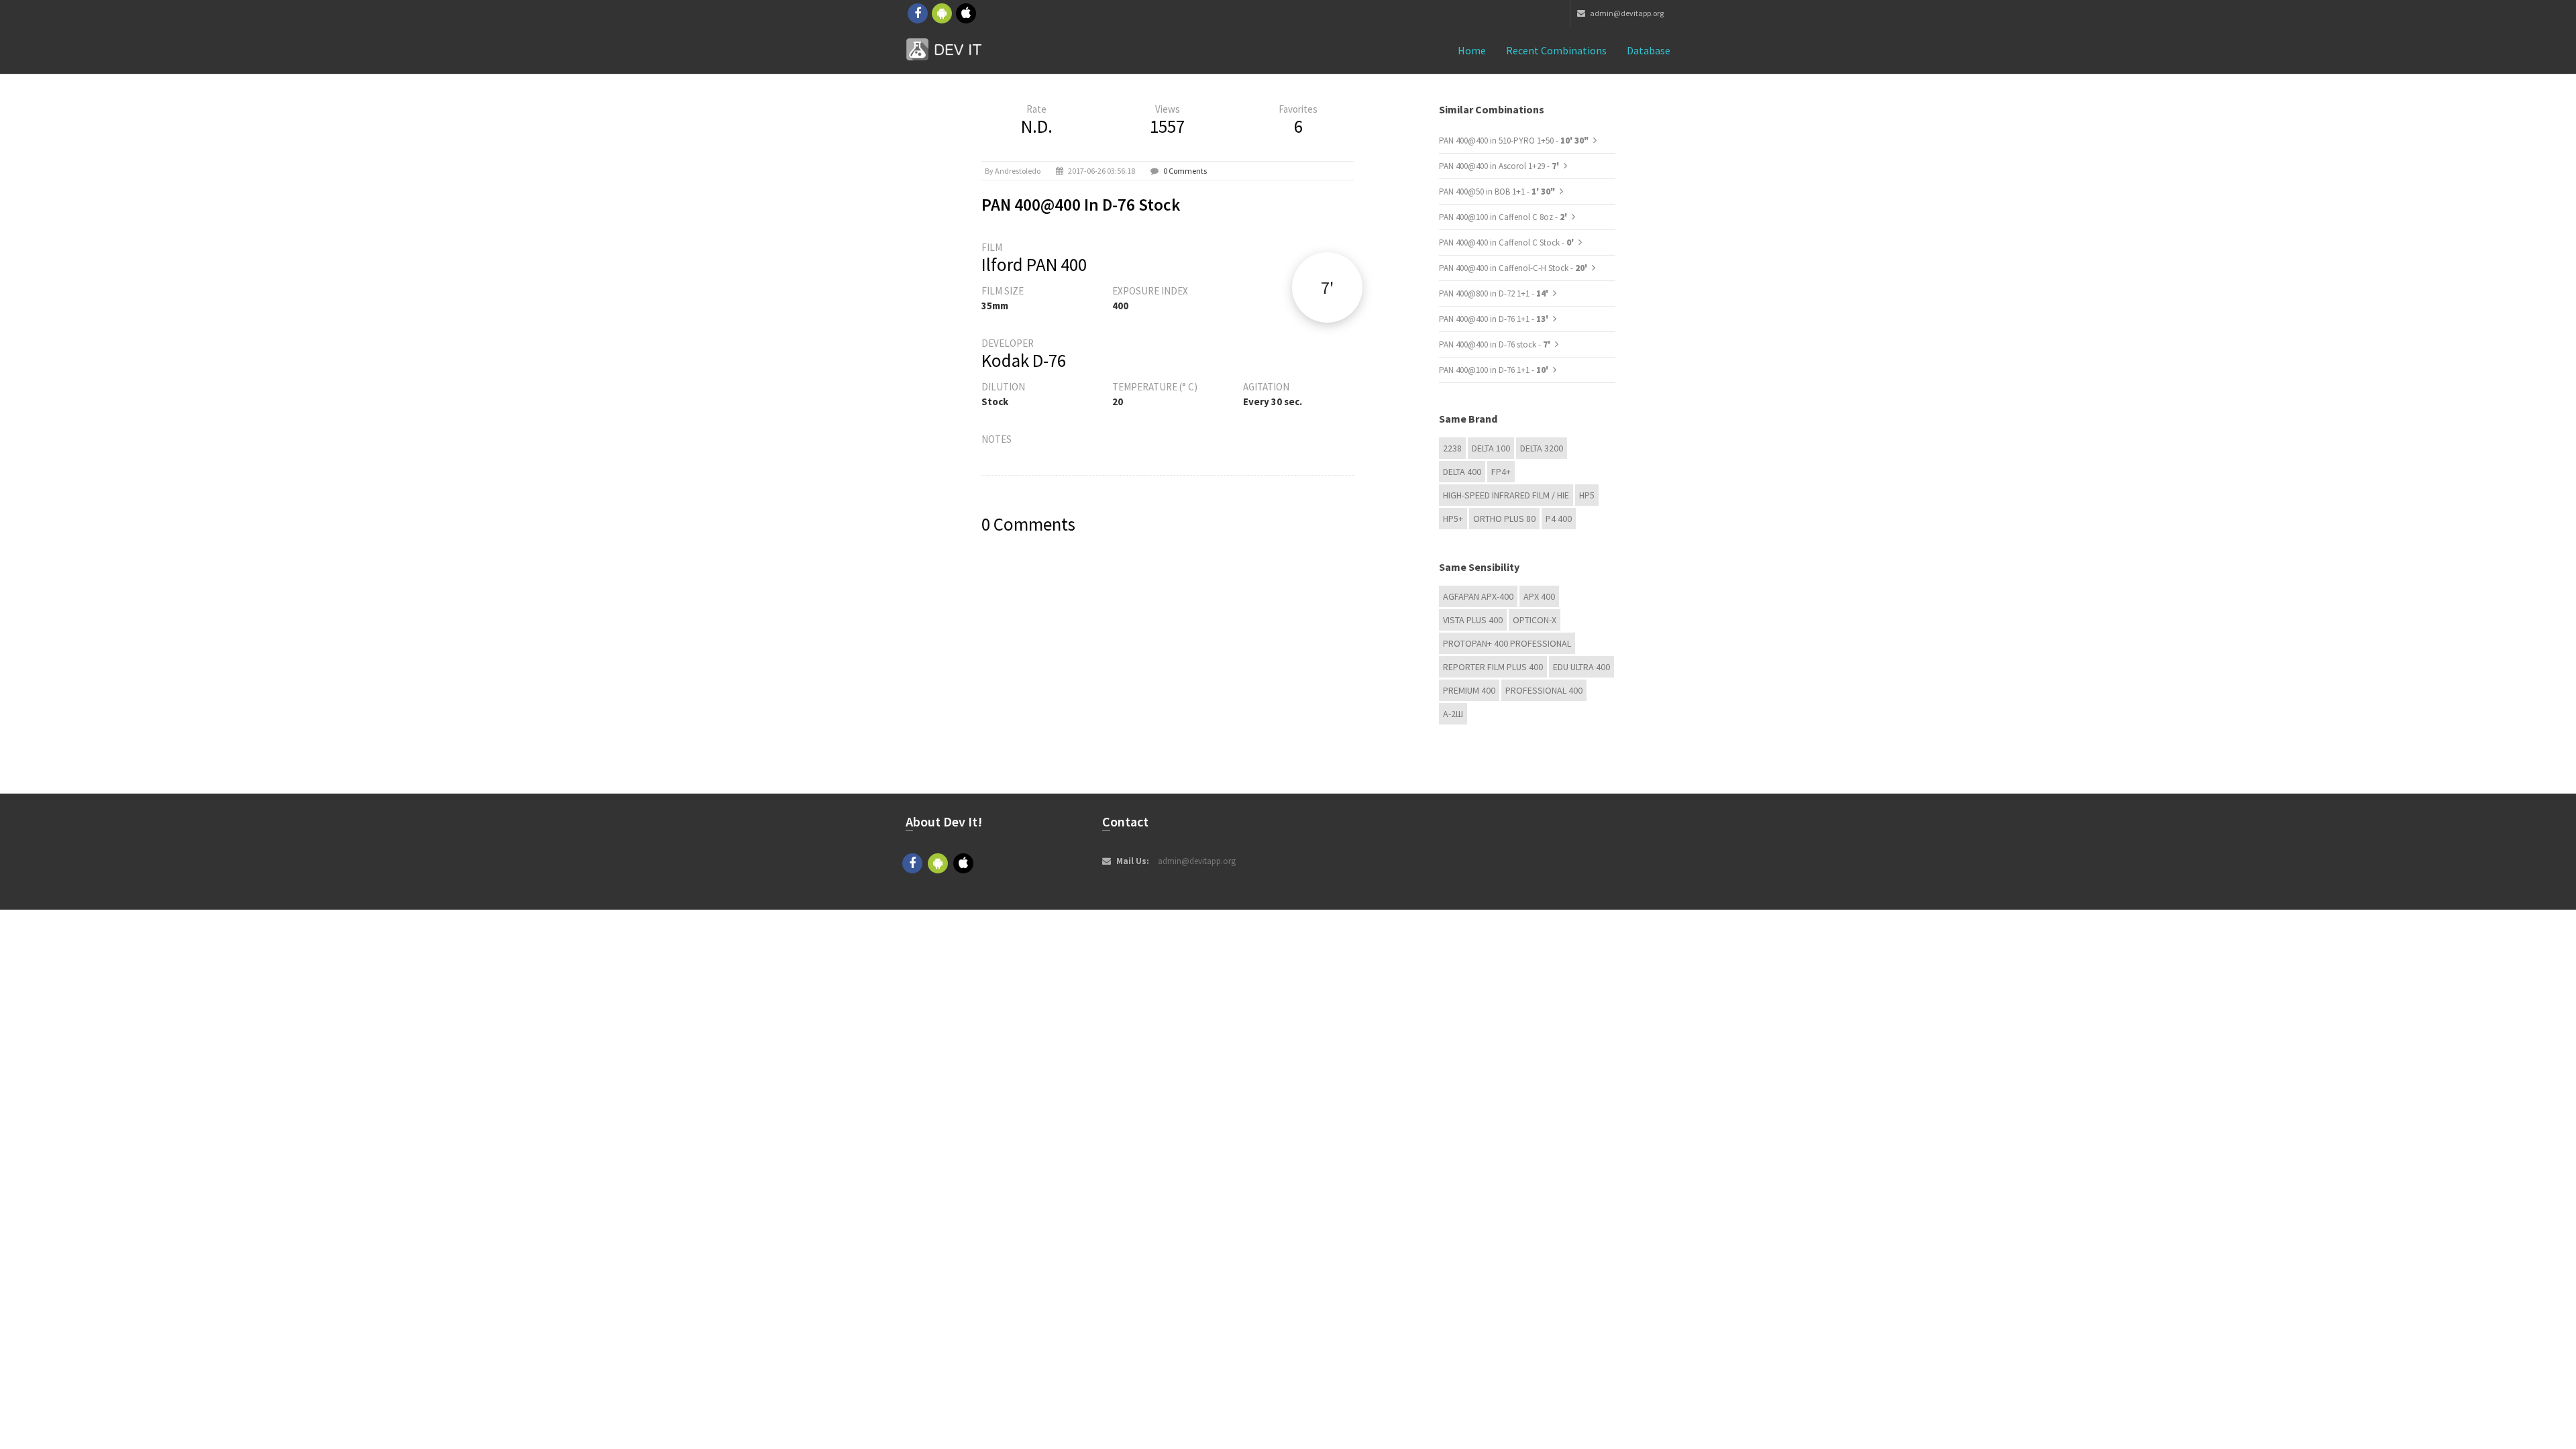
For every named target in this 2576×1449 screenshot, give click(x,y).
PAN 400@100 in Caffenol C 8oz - (1504, 217)
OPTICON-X (1535, 620)
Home (1472, 50)
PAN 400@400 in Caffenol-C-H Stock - (1514, 268)
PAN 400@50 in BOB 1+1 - (1497, 192)
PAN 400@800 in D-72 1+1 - (1495, 293)
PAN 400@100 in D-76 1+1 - (1495, 370)
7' (1327, 287)
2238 (1452, 448)
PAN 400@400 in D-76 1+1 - (1495, 319)
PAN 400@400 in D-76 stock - (1496, 344)
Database (1649, 50)
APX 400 (1539, 596)
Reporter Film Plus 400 (1493, 667)
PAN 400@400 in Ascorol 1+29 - (1500, 166)
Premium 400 (1469, 690)
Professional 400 (1544, 690)
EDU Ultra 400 (1581, 667)
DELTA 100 (1491, 448)
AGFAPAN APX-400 (1478, 596)
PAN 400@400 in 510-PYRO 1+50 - (1514, 141)
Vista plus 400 (1473, 620)
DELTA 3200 (1542, 448)
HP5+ (1453, 519)
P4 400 (1559, 519)
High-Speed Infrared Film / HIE (1506, 495)
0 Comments (1185, 171)
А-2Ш (1453, 714)
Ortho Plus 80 (1504, 519)
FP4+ (1501, 472)
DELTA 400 (1462, 472)
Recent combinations (1556, 50)
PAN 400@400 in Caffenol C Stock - (1507, 243)
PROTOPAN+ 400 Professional (1507, 643)
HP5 (1587, 495)
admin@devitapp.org (1626, 13)
